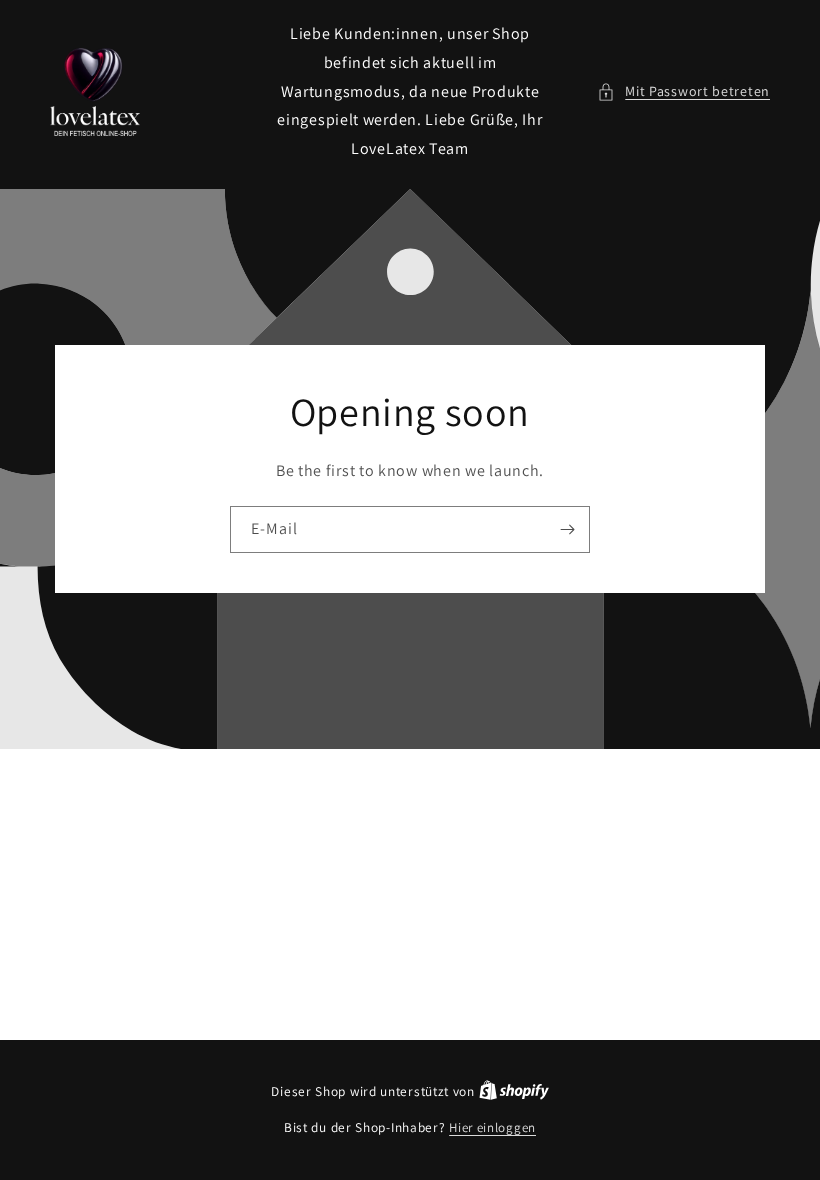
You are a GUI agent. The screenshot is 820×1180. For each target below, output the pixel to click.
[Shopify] (514, 1091)
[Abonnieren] (567, 529)
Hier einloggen (492, 1127)
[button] (683, 91)
